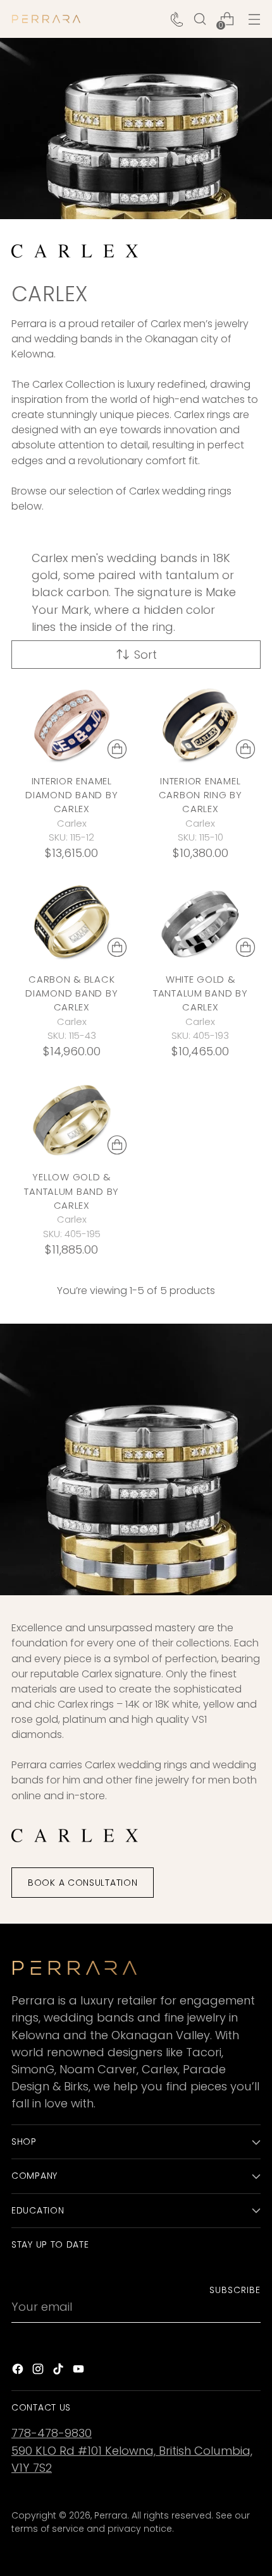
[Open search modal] (200, 19)
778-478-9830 (52, 2433)
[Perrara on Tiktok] (59, 2371)
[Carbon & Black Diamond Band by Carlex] (72, 922)
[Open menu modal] (254, 19)
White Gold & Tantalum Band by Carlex (201, 993)
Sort (145, 655)
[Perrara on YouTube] (80, 2371)
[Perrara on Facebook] (19, 2371)
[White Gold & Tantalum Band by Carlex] (201, 922)
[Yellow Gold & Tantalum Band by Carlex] (72, 1120)
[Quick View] (117, 749)
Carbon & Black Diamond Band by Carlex (71, 993)
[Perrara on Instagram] (39, 2371)
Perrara (111, 2515)
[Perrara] (46, 19)
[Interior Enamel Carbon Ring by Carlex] (201, 724)
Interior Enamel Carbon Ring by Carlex (201, 795)
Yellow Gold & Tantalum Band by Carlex (71, 1191)
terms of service (48, 2529)
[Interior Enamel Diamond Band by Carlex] (72, 724)
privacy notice (140, 2529)
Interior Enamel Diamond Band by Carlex (71, 795)
